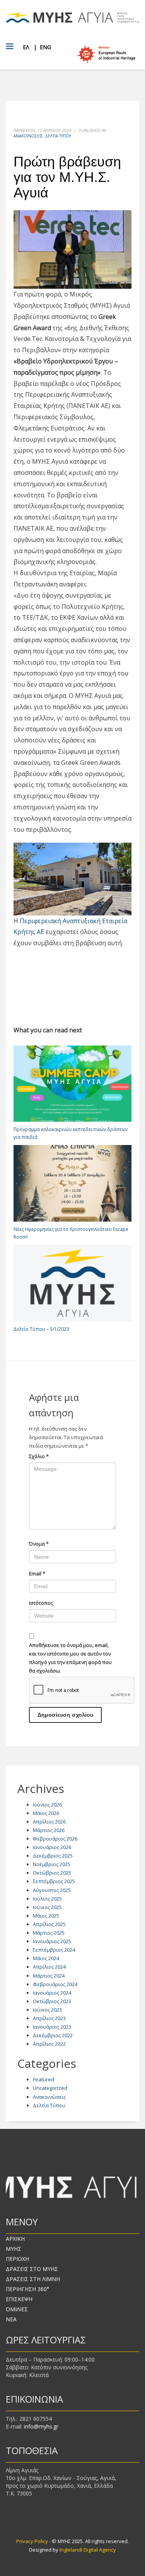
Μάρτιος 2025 (49, 1933)
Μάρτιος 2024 (49, 1976)
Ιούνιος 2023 (47, 2010)
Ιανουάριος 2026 (52, 1847)
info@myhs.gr (41, 2426)
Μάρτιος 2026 (49, 1830)
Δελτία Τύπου (58, 136)
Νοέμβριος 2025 (52, 1864)
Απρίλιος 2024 (49, 1967)
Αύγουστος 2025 (52, 1890)
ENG (45, 47)
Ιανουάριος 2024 (52, 1993)
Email (37, 1573)
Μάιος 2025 (46, 1916)
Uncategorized (50, 2088)
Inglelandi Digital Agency (88, 2550)
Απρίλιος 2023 (49, 2018)
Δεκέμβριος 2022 (53, 2035)
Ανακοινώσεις (28, 136)
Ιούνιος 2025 (47, 1907)
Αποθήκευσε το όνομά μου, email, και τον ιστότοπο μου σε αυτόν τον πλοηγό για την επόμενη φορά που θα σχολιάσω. (70, 1658)
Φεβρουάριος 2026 (55, 1839)
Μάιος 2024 (46, 1958)
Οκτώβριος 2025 (52, 1873)
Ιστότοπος (41, 1603)
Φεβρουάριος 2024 (55, 1984)
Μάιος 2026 (46, 1813)
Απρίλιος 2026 (49, 1822)
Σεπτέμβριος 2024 (54, 1950)
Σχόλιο (39, 1456)
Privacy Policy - (34, 2541)
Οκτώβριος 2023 (52, 2001)
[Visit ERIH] (106, 54)
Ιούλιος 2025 (47, 1899)
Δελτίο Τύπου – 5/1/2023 (41, 1329)
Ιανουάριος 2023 (52, 2027)
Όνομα (39, 1544)
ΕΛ (26, 47)
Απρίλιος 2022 (49, 2044)
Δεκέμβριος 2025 (53, 1856)
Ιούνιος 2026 (47, 1805)
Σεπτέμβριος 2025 (54, 1881)
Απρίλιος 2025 (49, 1924)
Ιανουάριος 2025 (52, 1941)
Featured (43, 2079)
